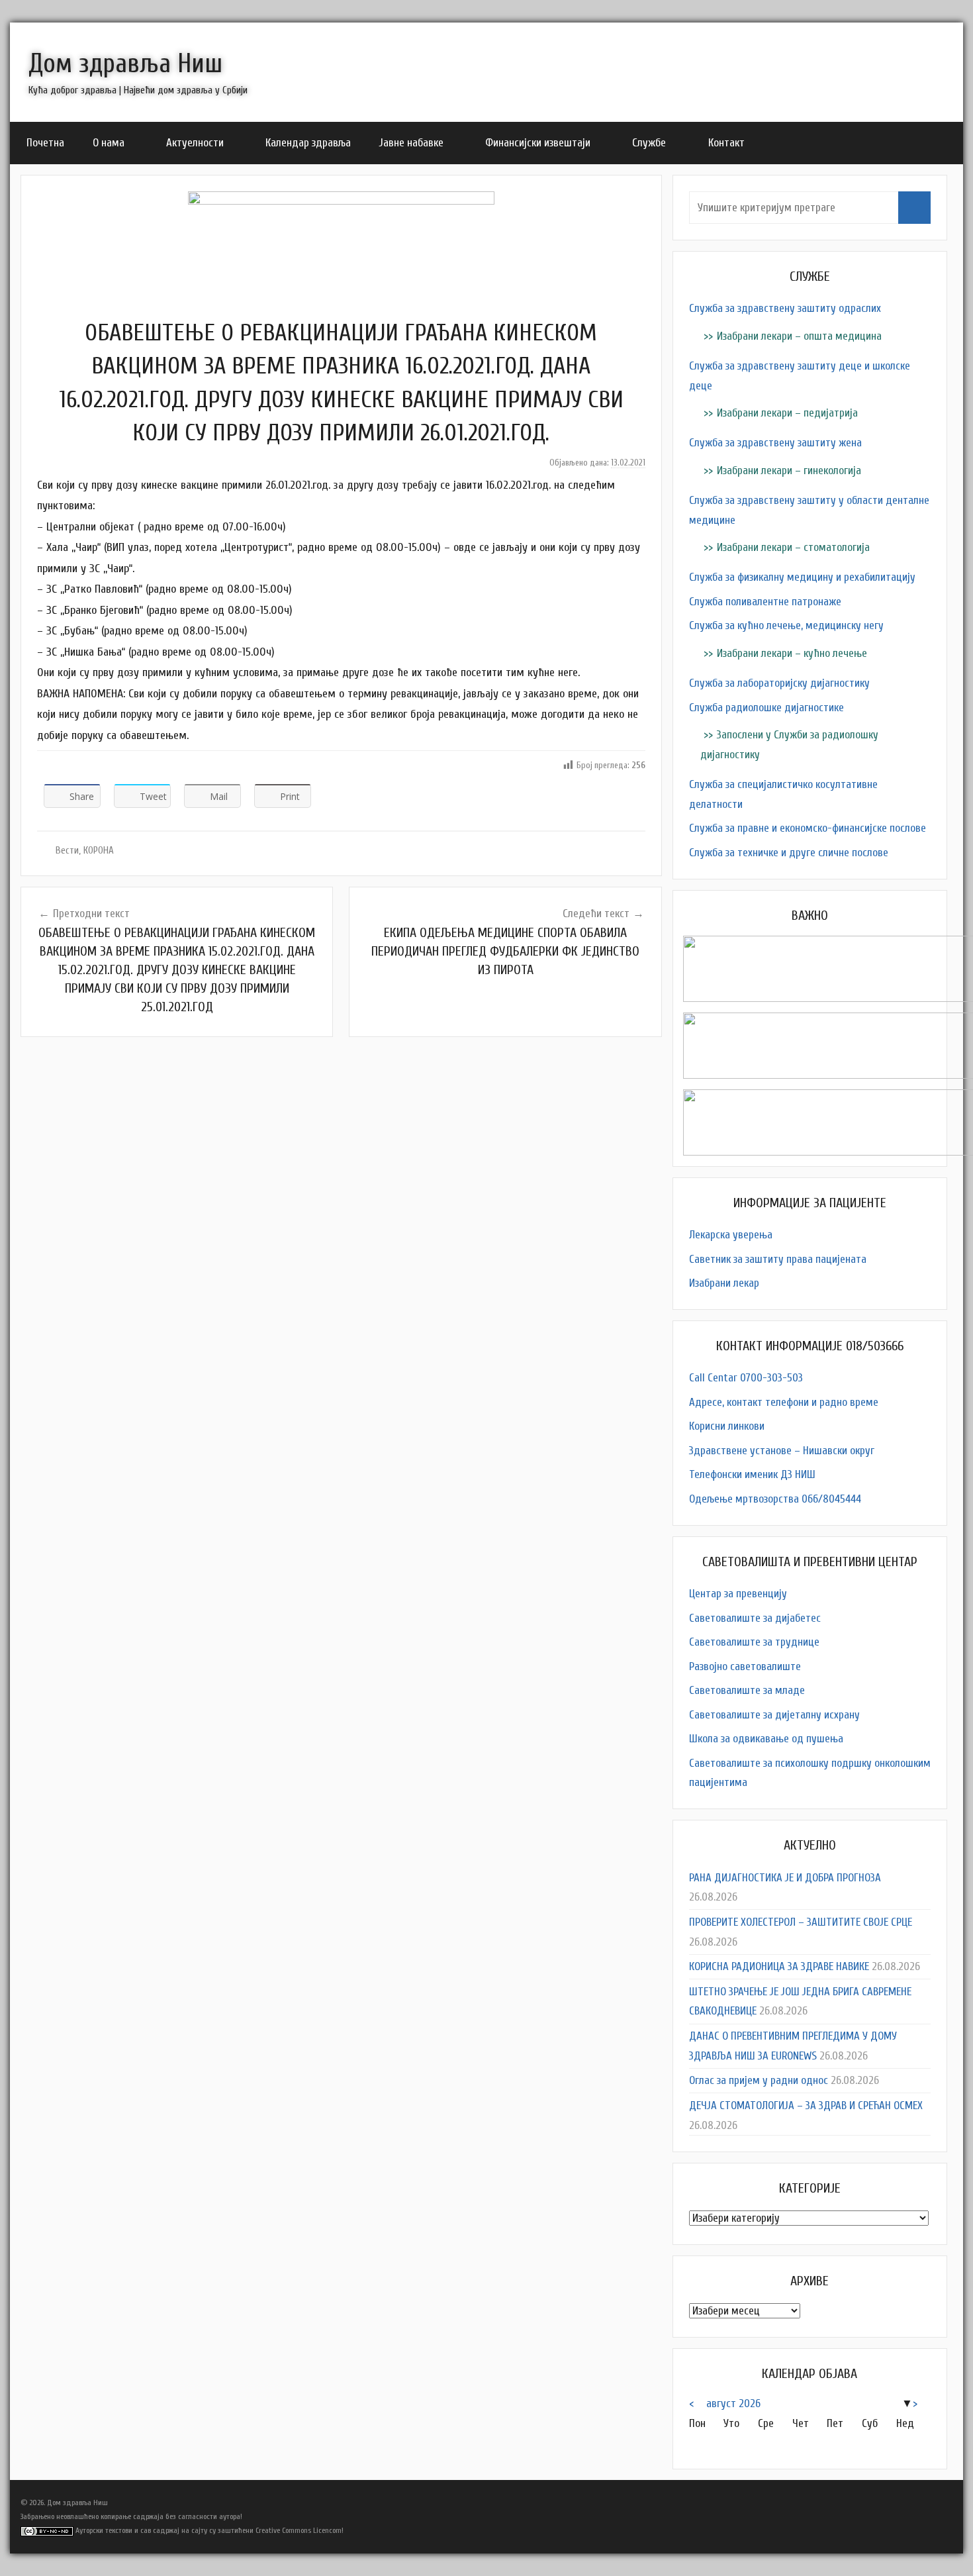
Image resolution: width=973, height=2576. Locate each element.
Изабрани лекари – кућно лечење (792, 653)
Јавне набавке (411, 143)
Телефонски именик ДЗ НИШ (752, 1474)
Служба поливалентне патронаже (765, 602)
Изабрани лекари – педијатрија (787, 413)
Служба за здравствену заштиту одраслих (785, 308)
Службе (649, 143)
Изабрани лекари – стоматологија (793, 547)
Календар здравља (308, 143)
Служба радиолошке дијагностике (766, 708)
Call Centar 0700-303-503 (746, 1378)
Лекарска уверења (731, 1235)
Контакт (726, 143)
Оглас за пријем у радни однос (759, 2080)
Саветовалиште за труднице (754, 1642)
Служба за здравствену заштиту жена (775, 443)
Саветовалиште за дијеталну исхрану (774, 1715)
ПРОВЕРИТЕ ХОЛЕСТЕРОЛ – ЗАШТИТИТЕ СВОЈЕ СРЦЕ (801, 1922)
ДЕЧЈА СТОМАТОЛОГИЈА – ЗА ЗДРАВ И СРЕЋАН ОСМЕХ (806, 2105)
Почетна (45, 143)
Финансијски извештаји (538, 143)
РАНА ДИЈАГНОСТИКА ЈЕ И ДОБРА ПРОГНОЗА (785, 1878)
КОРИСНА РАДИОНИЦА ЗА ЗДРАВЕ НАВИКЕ (779, 1966)
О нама (109, 143)
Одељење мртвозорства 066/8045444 (775, 1499)
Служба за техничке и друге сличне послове (789, 853)
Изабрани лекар (724, 1283)
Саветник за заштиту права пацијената (778, 1259)
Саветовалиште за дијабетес (755, 1618)
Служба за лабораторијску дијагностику (779, 683)
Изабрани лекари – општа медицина (799, 336)
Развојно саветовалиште (745, 1666)
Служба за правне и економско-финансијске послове (808, 828)
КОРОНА (99, 851)
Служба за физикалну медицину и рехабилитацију (802, 577)
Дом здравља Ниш (125, 64)
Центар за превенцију (738, 1594)
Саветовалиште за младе (747, 1690)
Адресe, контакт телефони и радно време (784, 1402)
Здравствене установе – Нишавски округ (782, 1451)
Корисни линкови (727, 1426)
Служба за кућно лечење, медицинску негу (786, 625)
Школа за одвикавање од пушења (766, 1739)
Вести (67, 851)
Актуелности (195, 143)
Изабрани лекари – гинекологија (789, 471)
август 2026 (733, 2403)
